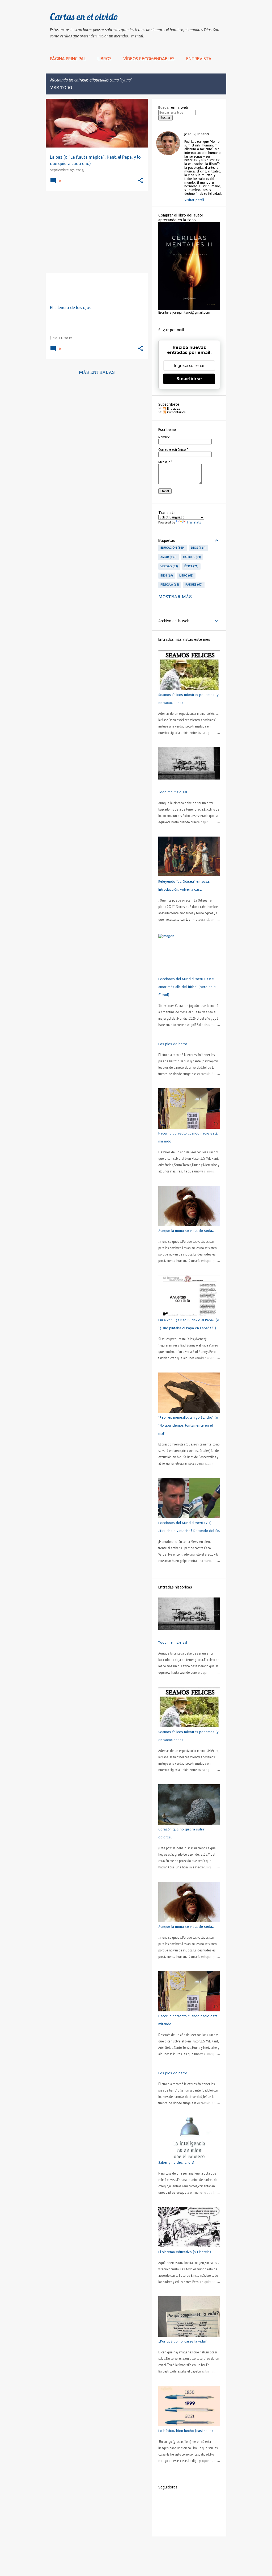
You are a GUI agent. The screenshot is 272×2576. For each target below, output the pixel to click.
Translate (194, 522)
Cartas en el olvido (84, 17)
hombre (192, 557)
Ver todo (61, 88)
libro (186, 575)
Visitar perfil (194, 200)
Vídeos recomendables (149, 59)
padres (194, 585)
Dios (198, 548)
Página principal (68, 59)
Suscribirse (189, 379)
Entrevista (199, 59)
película (169, 585)
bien (166, 575)
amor (168, 557)
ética (191, 566)
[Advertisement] (95, 232)
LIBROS (105, 59)
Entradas (173, 409)
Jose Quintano (197, 134)
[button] (141, 181)
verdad (169, 566)
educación (172, 548)
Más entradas (97, 373)
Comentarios (176, 412)
